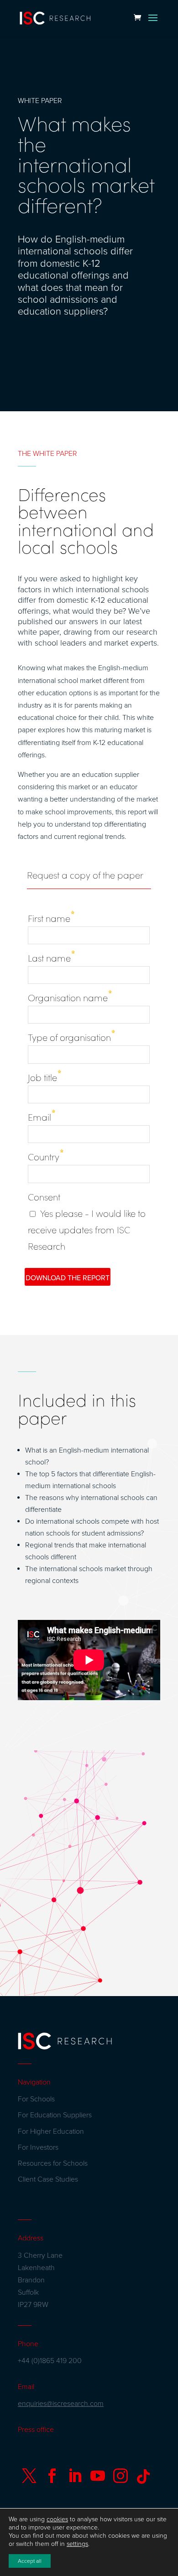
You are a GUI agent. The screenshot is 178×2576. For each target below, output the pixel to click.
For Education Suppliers (55, 2115)
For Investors (38, 2147)
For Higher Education (51, 2131)
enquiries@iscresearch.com (61, 2404)
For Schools (36, 2099)
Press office (36, 2430)
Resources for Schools (53, 2163)
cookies (57, 2519)
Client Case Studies (48, 2179)
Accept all (30, 2561)
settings (77, 2544)
